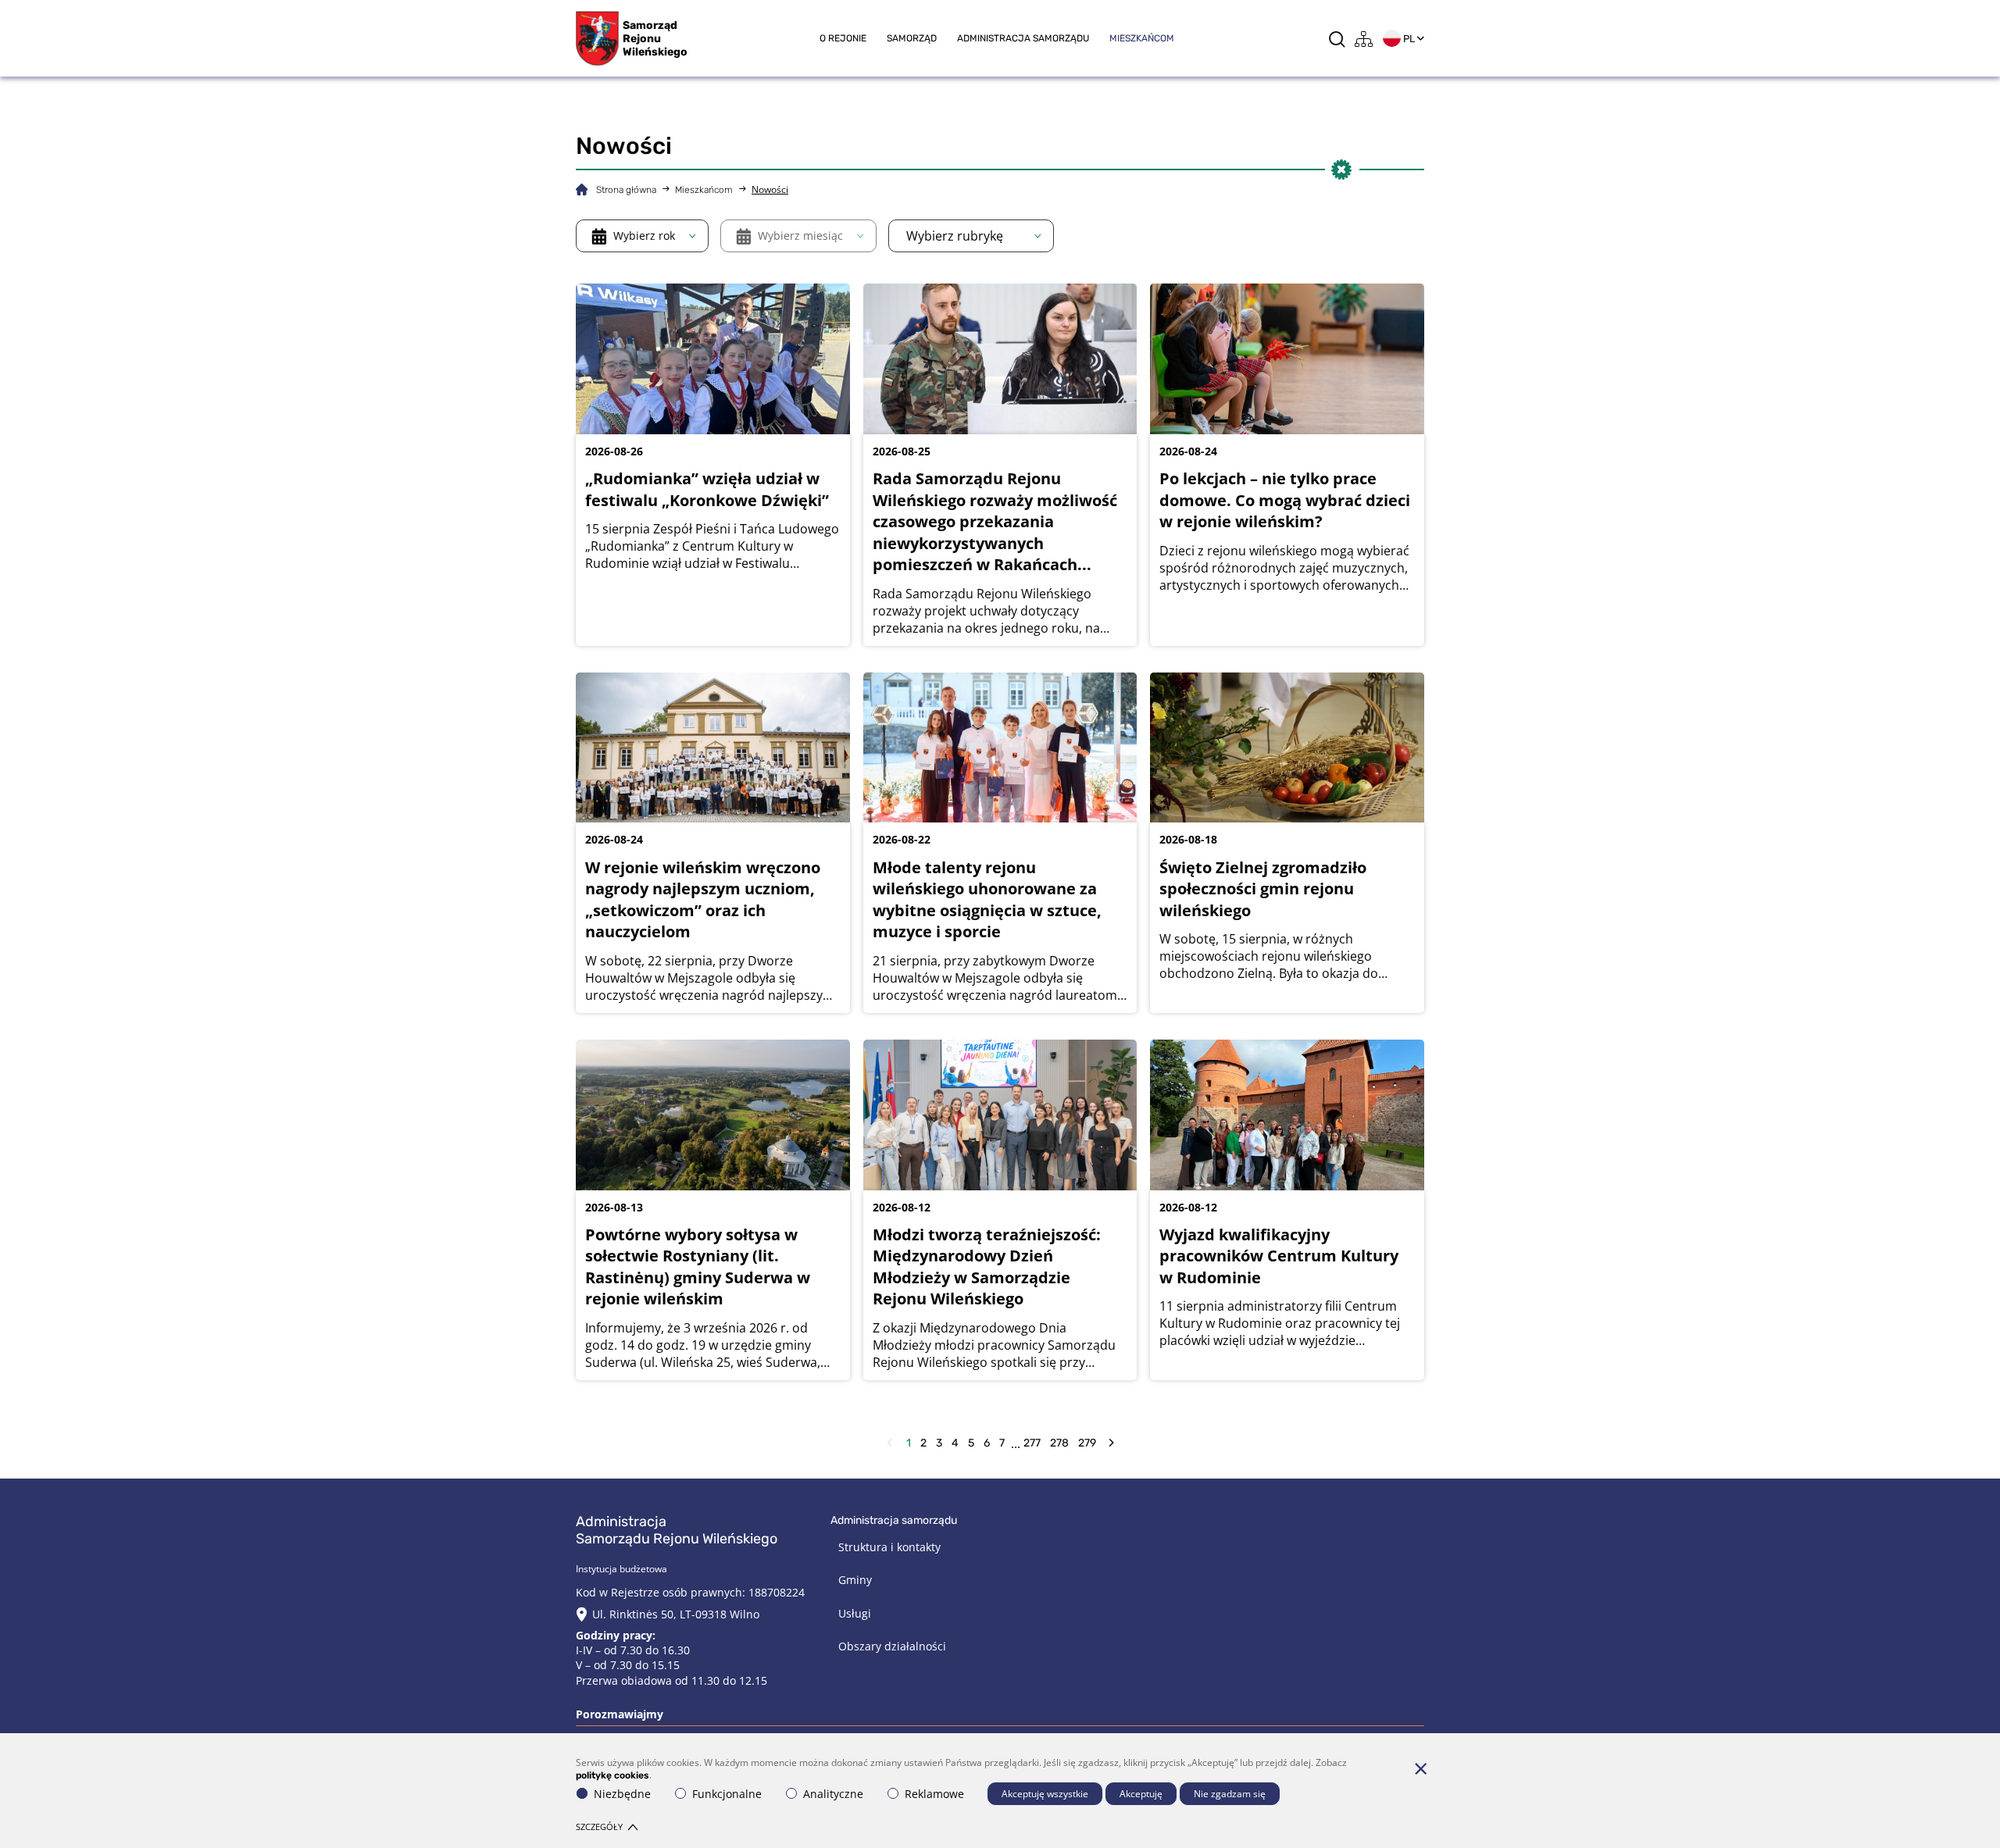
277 (1032, 1443)
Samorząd (912, 38)
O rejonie (843, 38)
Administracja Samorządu (1023, 38)
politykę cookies (612, 1775)
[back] (889, 1443)
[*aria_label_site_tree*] (1364, 39)
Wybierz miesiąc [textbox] (800, 235)
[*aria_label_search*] (1337, 39)
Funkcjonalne (727, 1794)
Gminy (855, 1580)
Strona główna (626, 190)
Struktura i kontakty (889, 1547)
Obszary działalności (892, 1646)
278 (1059, 1443)
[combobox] (642, 236)
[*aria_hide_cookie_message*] (1420, 1768)
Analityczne (833, 1794)
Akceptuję (1141, 1794)
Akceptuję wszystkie (1045, 1794)
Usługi (855, 1613)
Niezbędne (622, 1794)
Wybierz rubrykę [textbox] (955, 236)
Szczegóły (599, 1827)
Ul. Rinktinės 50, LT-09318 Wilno (676, 1614)
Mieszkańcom (1142, 38)
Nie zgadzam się (1230, 1794)
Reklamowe (934, 1794)
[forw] (1111, 1443)
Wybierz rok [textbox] (644, 235)
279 (1087, 1443)
